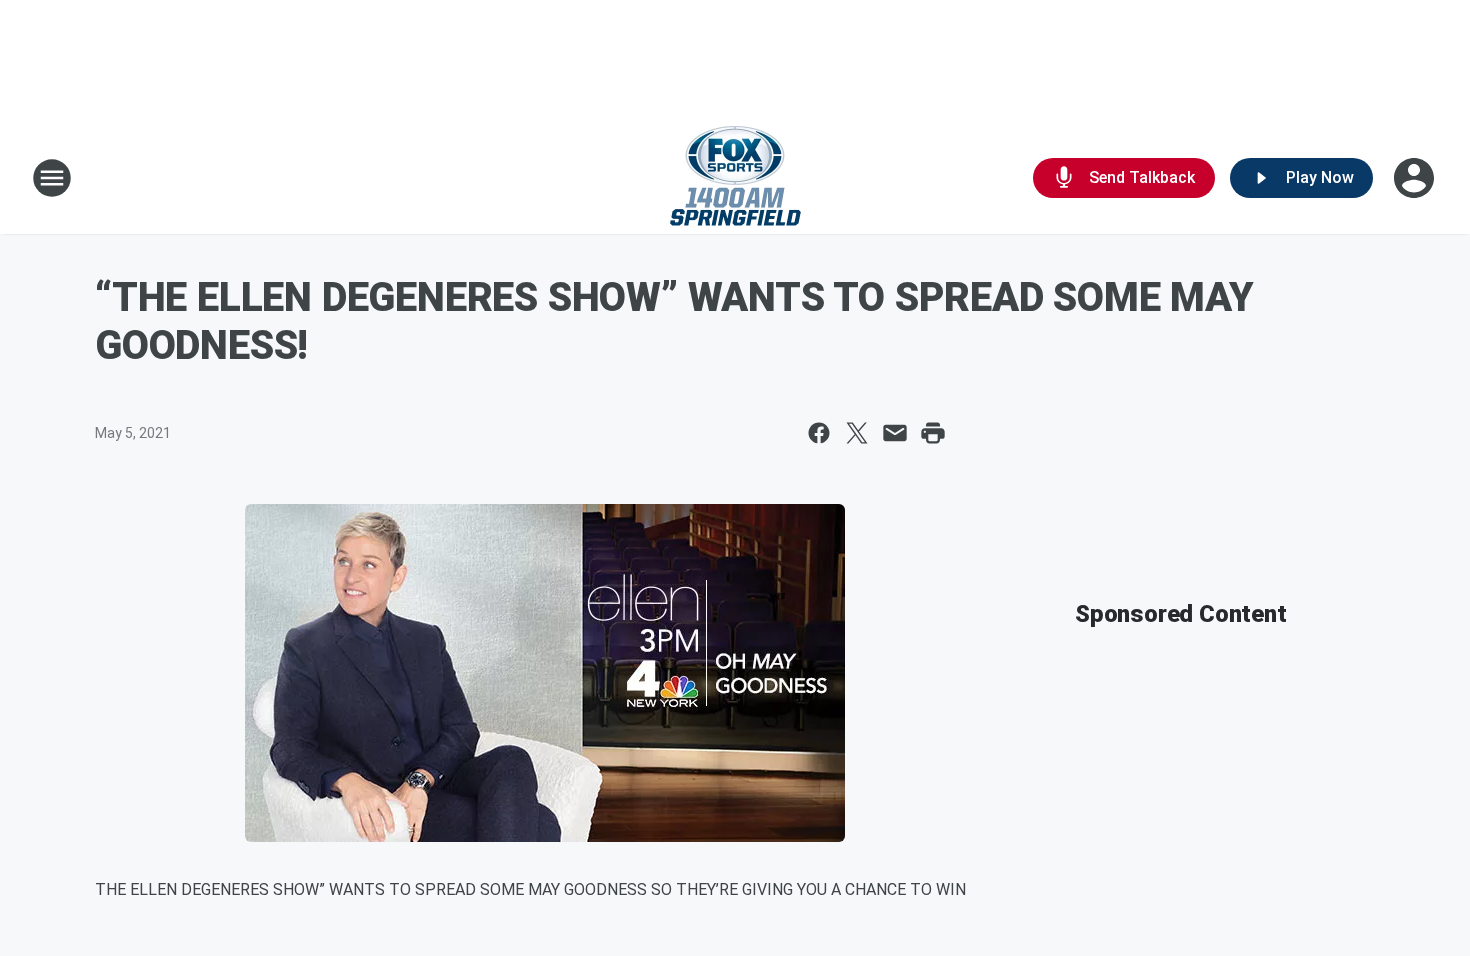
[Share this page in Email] (895, 433)
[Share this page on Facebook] (819, 433)
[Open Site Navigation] (52, 178)
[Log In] (1416, 178)
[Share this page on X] (857, 433)
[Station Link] (735, 178)
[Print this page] (933, 433)
